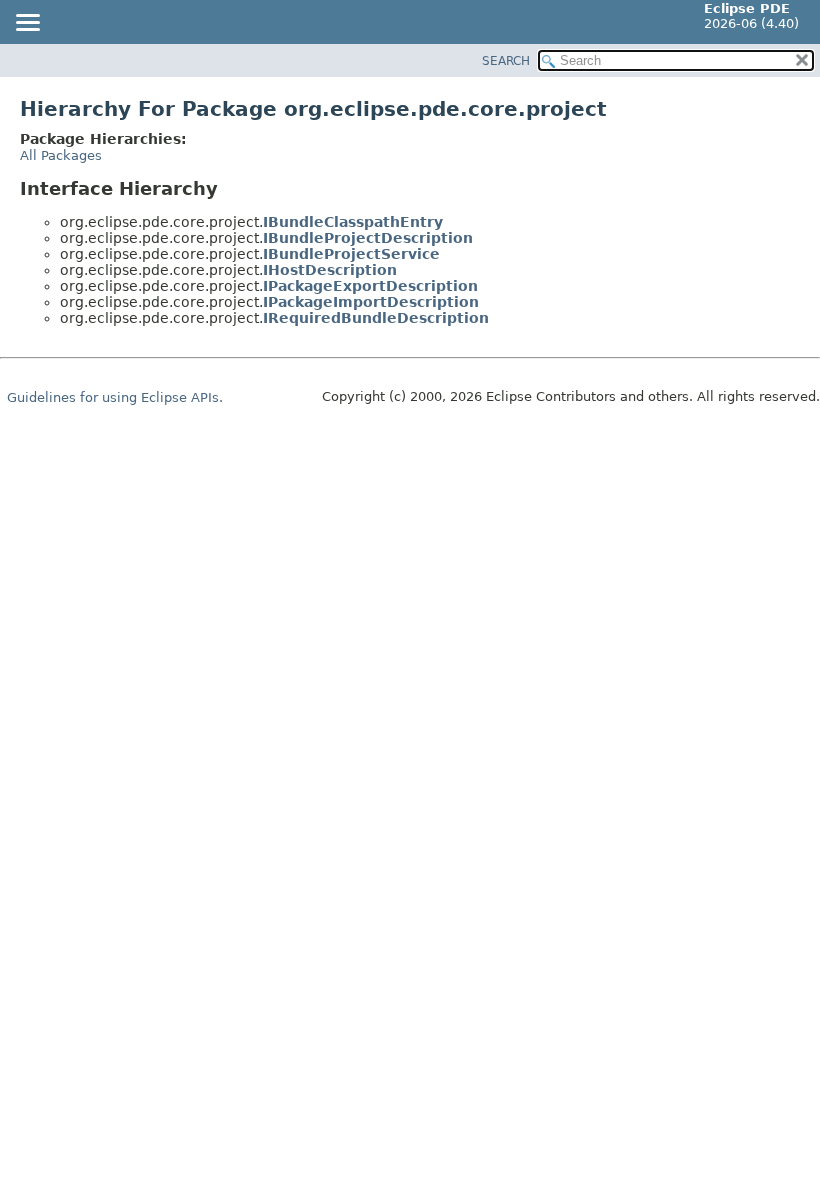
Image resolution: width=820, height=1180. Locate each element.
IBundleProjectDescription (368, 238)
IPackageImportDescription (371, 302)
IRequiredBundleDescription (376, 318)
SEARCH (506, 61)
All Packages (61, 155)
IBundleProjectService (351, 254)
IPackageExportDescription (370, 286)
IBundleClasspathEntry (353, 222)
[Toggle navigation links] (27, 24)
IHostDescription (330, 270)
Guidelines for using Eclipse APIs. (115, 397)
